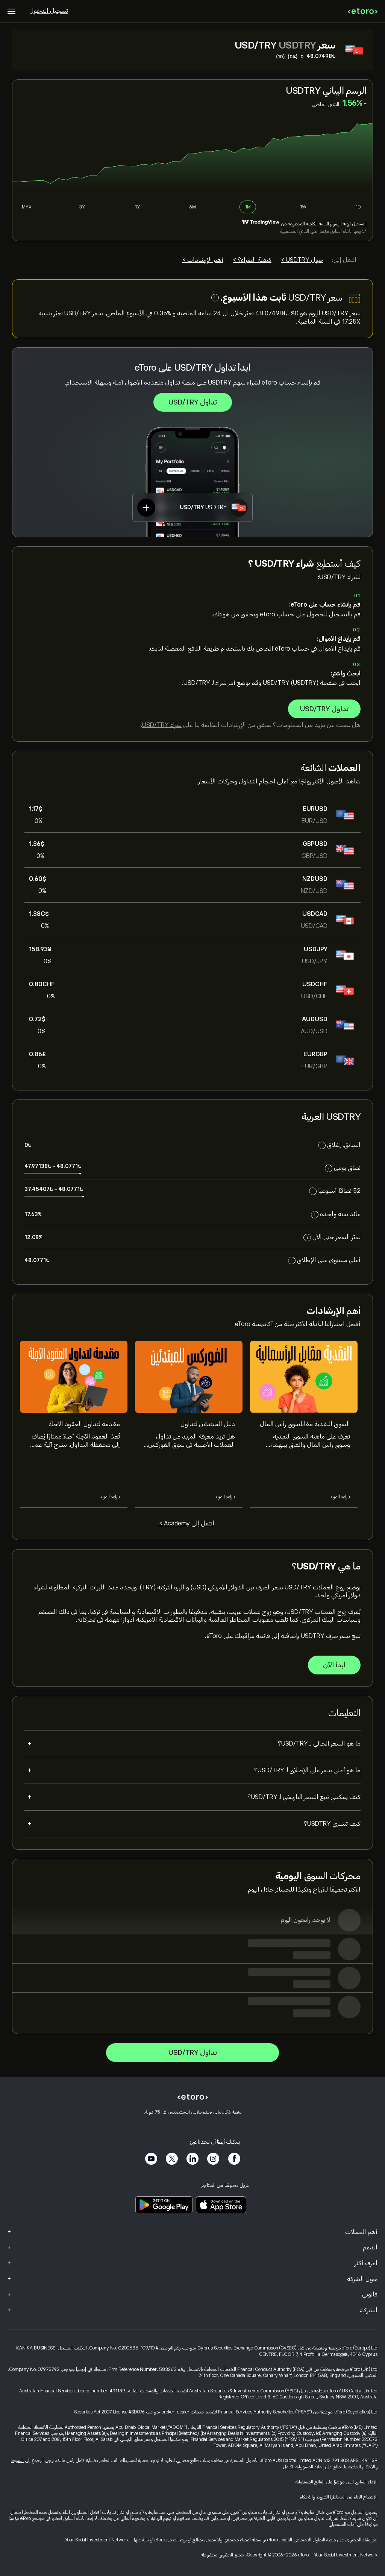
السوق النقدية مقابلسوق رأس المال (305, 1424)
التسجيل (359, 224)
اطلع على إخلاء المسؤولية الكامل (312, 2467)
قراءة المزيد (340, 1497)
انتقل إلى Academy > (187, 1524)
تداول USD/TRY (193, 402)
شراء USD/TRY (162, 725)
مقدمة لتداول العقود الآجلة (84, 1424)
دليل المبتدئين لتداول (208, 1424)
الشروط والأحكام (314, 2497)
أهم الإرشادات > (203, 260)
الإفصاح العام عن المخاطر (355, 2497)
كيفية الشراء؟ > (252, 260)
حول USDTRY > (302, 260)
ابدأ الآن (334, 1665)
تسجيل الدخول (49, 11)
